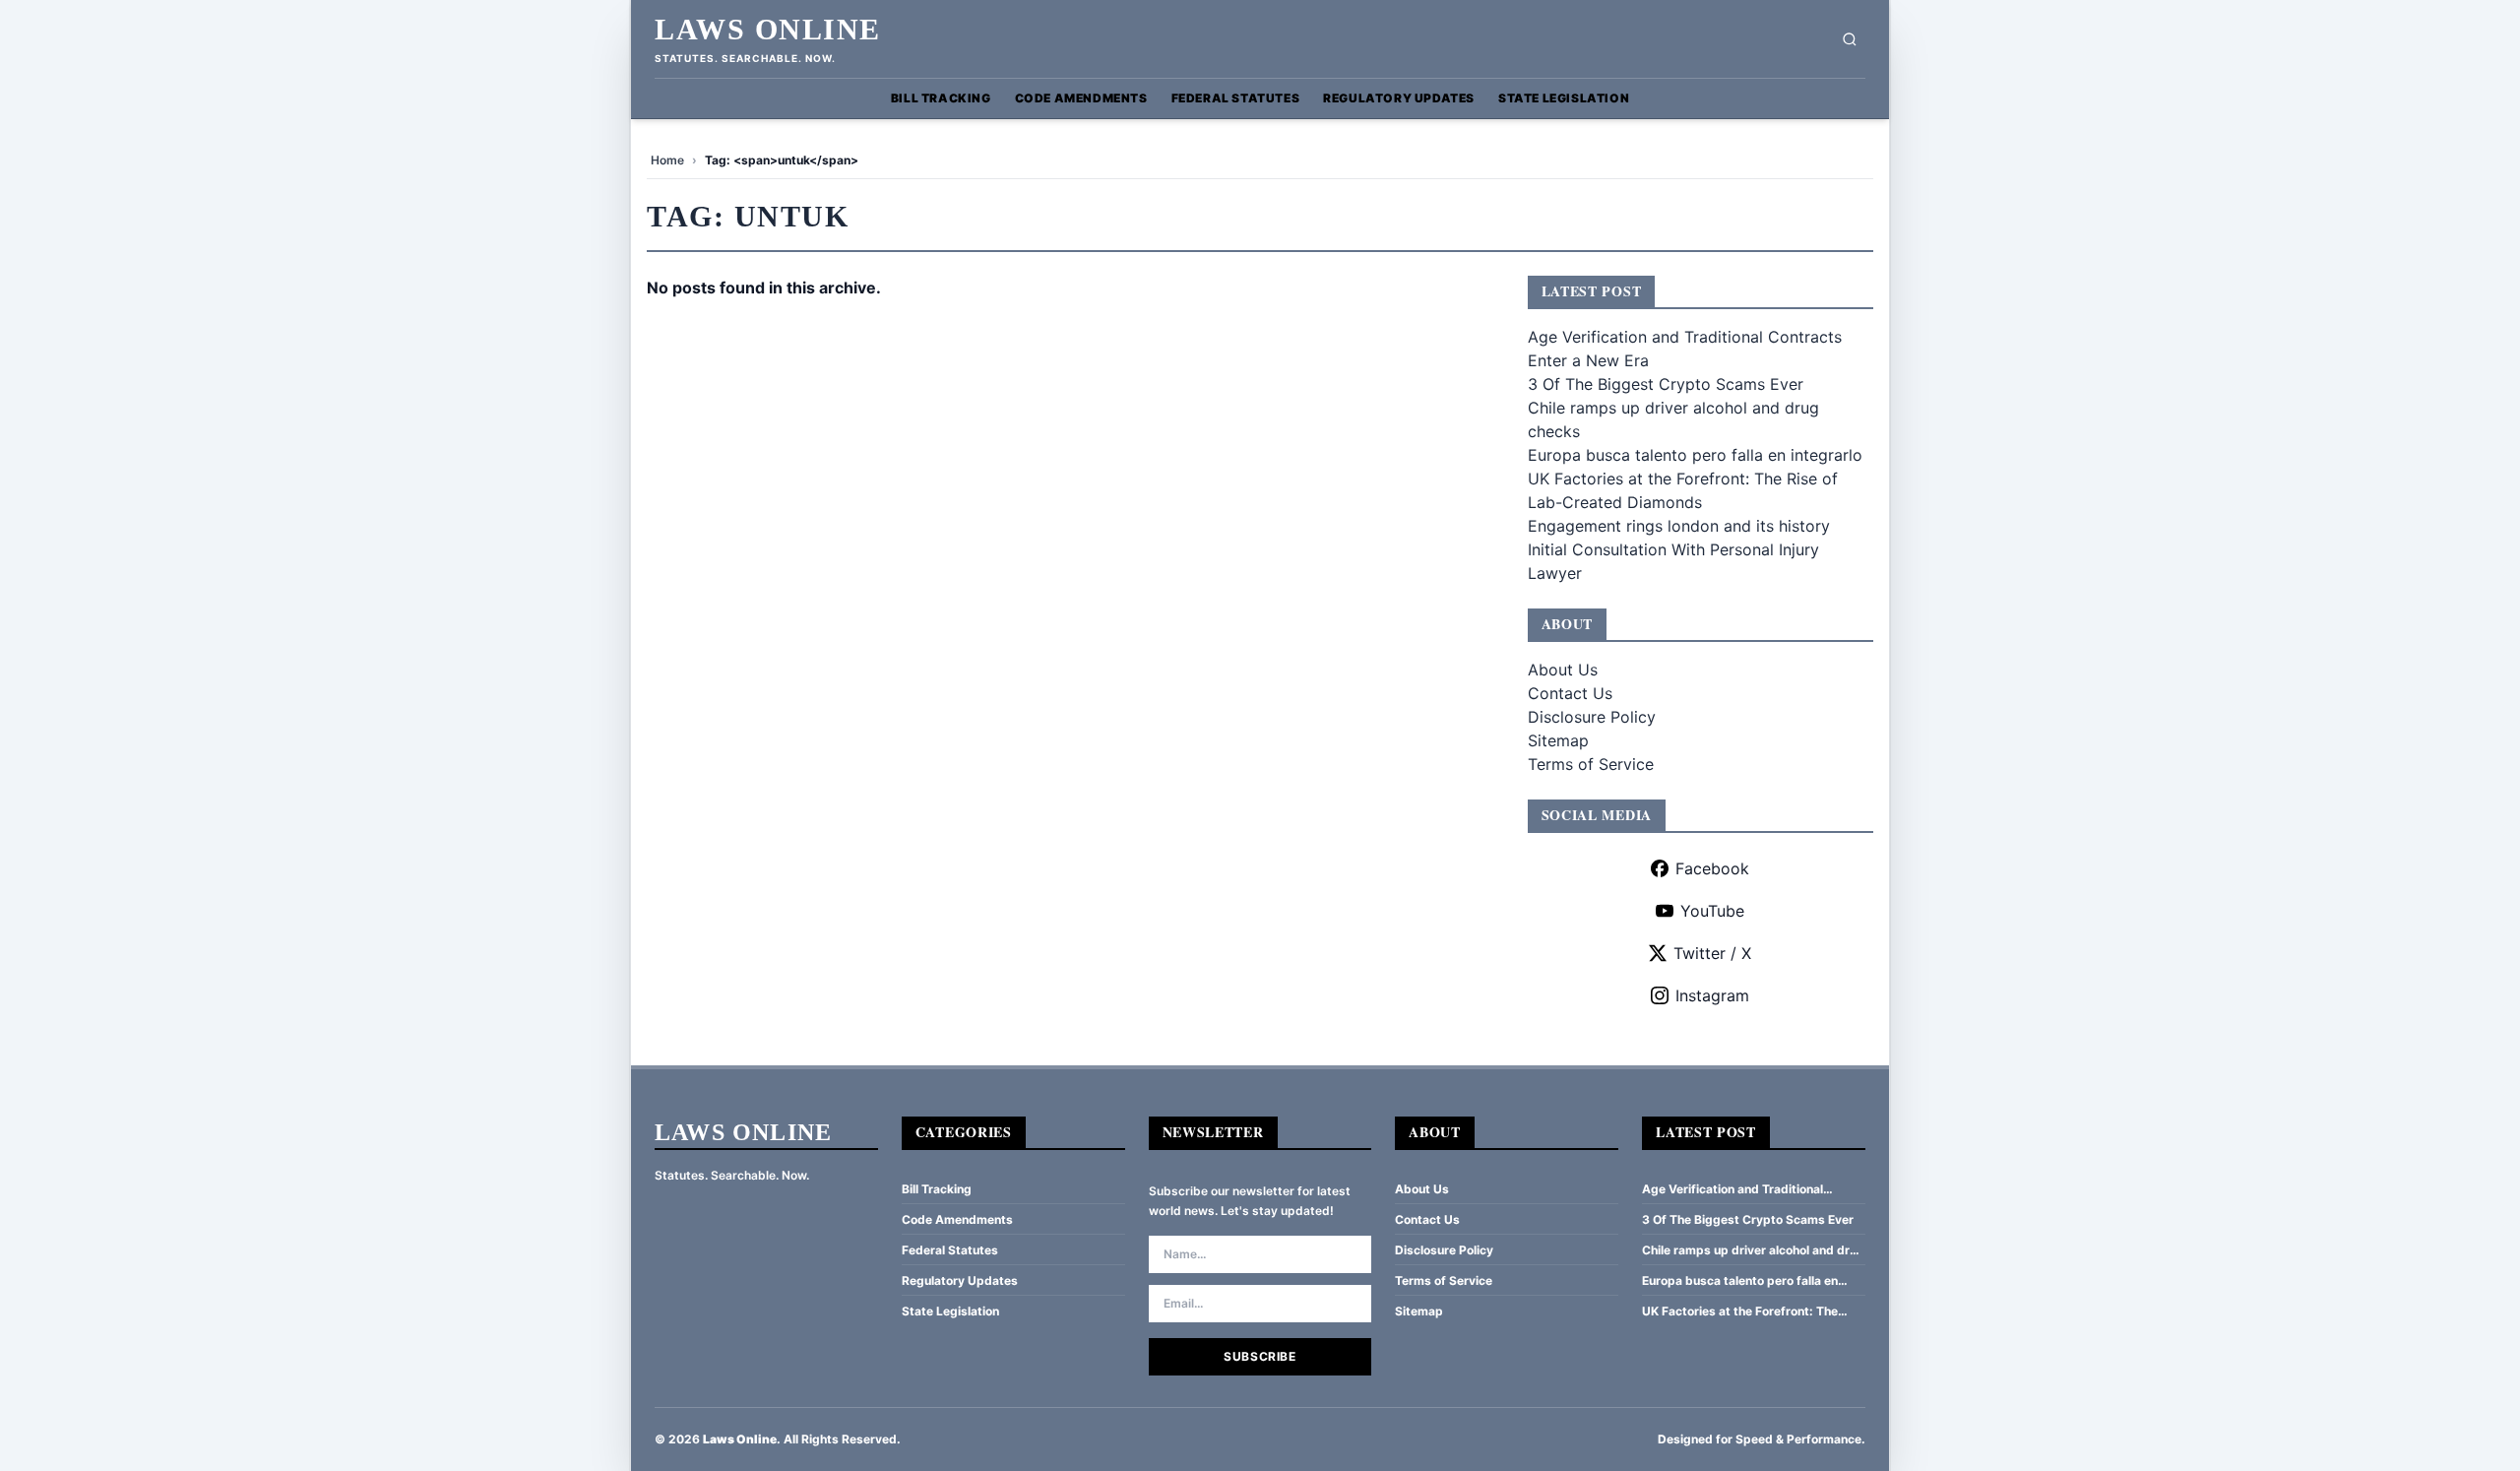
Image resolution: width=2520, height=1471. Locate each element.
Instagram (1712, 995)
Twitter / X (1712, 953)
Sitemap (1558, 740)
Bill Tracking (941, 98)
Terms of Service (1591, 764)
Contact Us (1570, 693)
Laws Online (768, 29)
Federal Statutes (1236, 98)
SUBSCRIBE (1260, 1356)
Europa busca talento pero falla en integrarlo (1695, 455)
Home (667, 160)
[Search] (1850, 39)
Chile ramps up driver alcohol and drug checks (1753, 1250)
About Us (1563, 670)
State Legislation (1564, 98)
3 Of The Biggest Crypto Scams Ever (1666, 384)
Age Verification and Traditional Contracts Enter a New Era (1732, 1189)
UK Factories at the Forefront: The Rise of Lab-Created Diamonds (1740, 1311)
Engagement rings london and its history (1679, 526)
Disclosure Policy (1592, 717)
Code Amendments (1081, 98)
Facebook (1712, 868)
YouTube (1712, 911)
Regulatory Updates (1399, 98)
